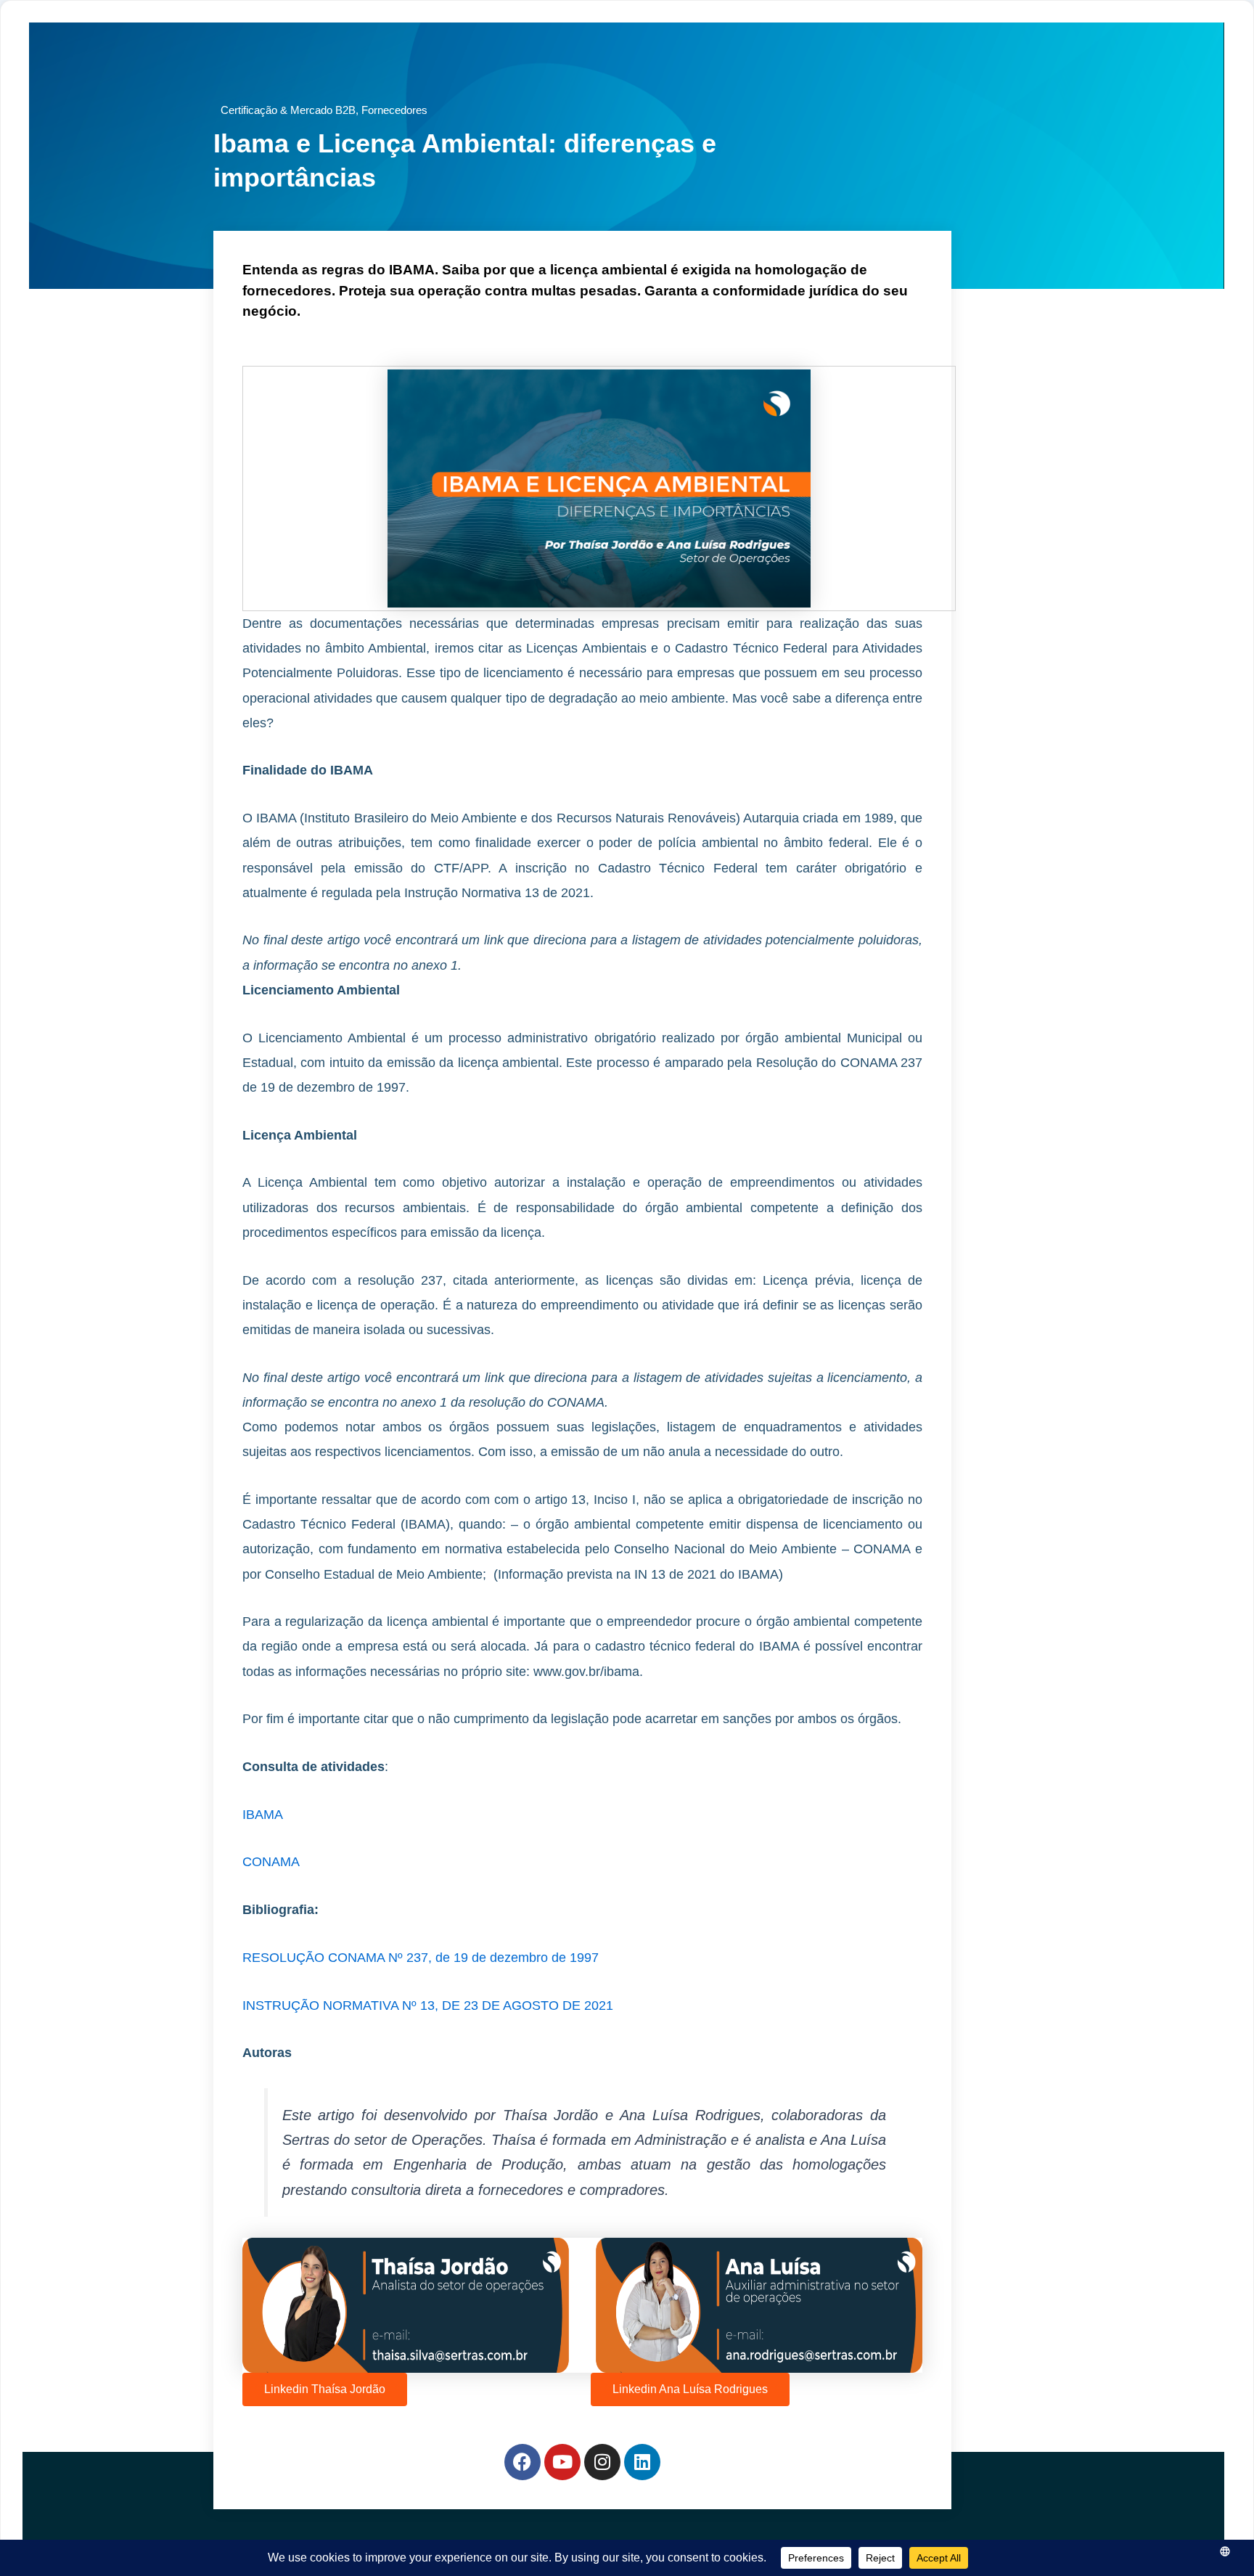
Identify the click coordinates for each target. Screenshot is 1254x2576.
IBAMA (263, 1815)
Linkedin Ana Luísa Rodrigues (690, 2389)
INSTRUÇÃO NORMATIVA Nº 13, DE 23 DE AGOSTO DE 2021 (428, 2005)
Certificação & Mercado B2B (288, 110)
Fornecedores (394, 110)
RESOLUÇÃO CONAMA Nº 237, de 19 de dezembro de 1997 (421, 1958)
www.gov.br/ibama (586, 1672)
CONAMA (271, 1862)
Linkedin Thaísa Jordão (325, 2389)
